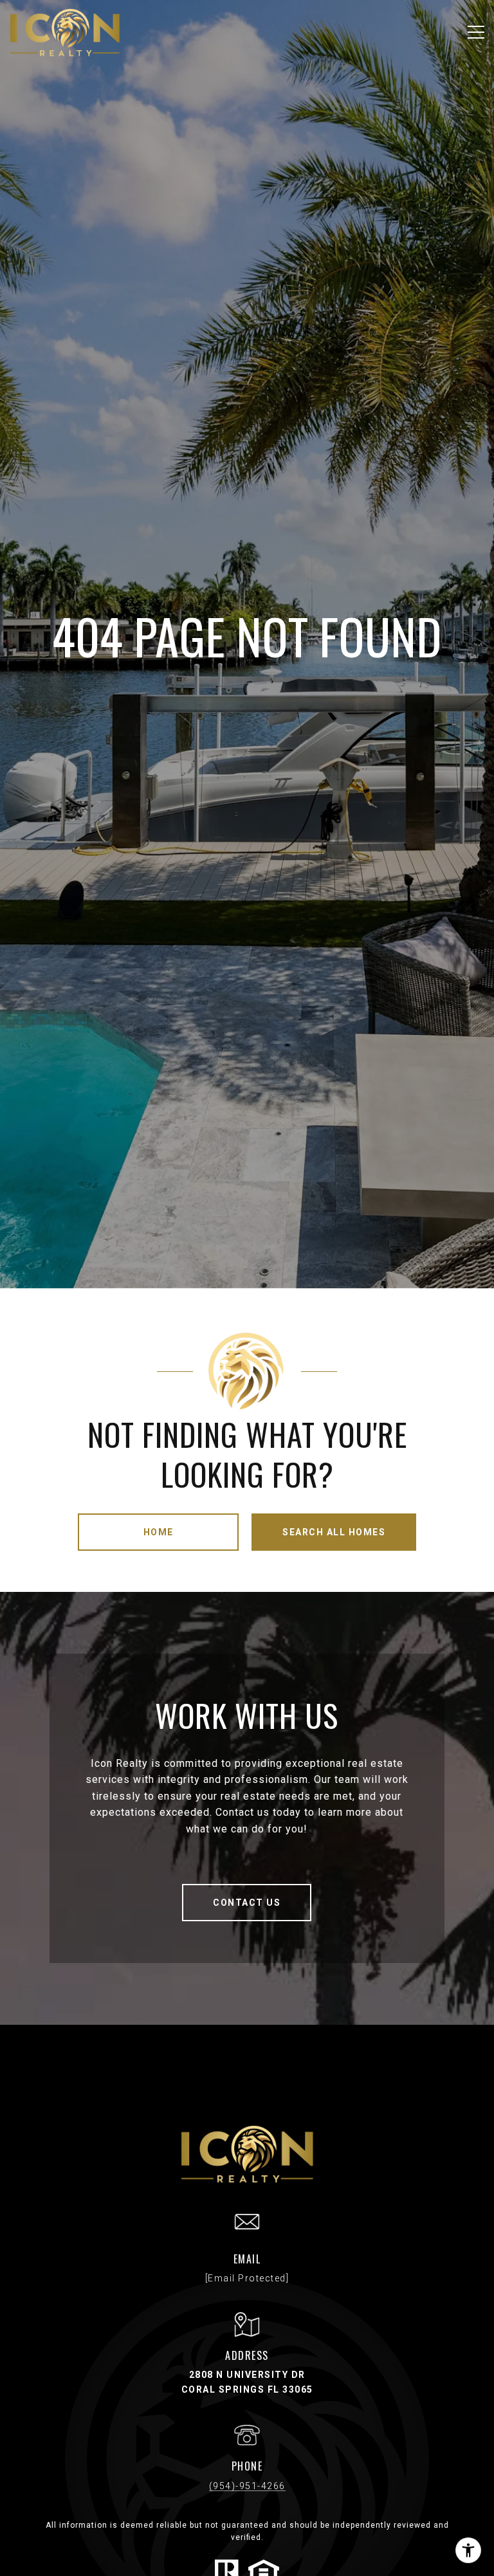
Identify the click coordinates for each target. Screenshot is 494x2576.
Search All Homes (334, 1532)
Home (159, 1532)
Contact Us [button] (247, 1903)
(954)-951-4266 (247, 2486)
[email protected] (247, 2278)
